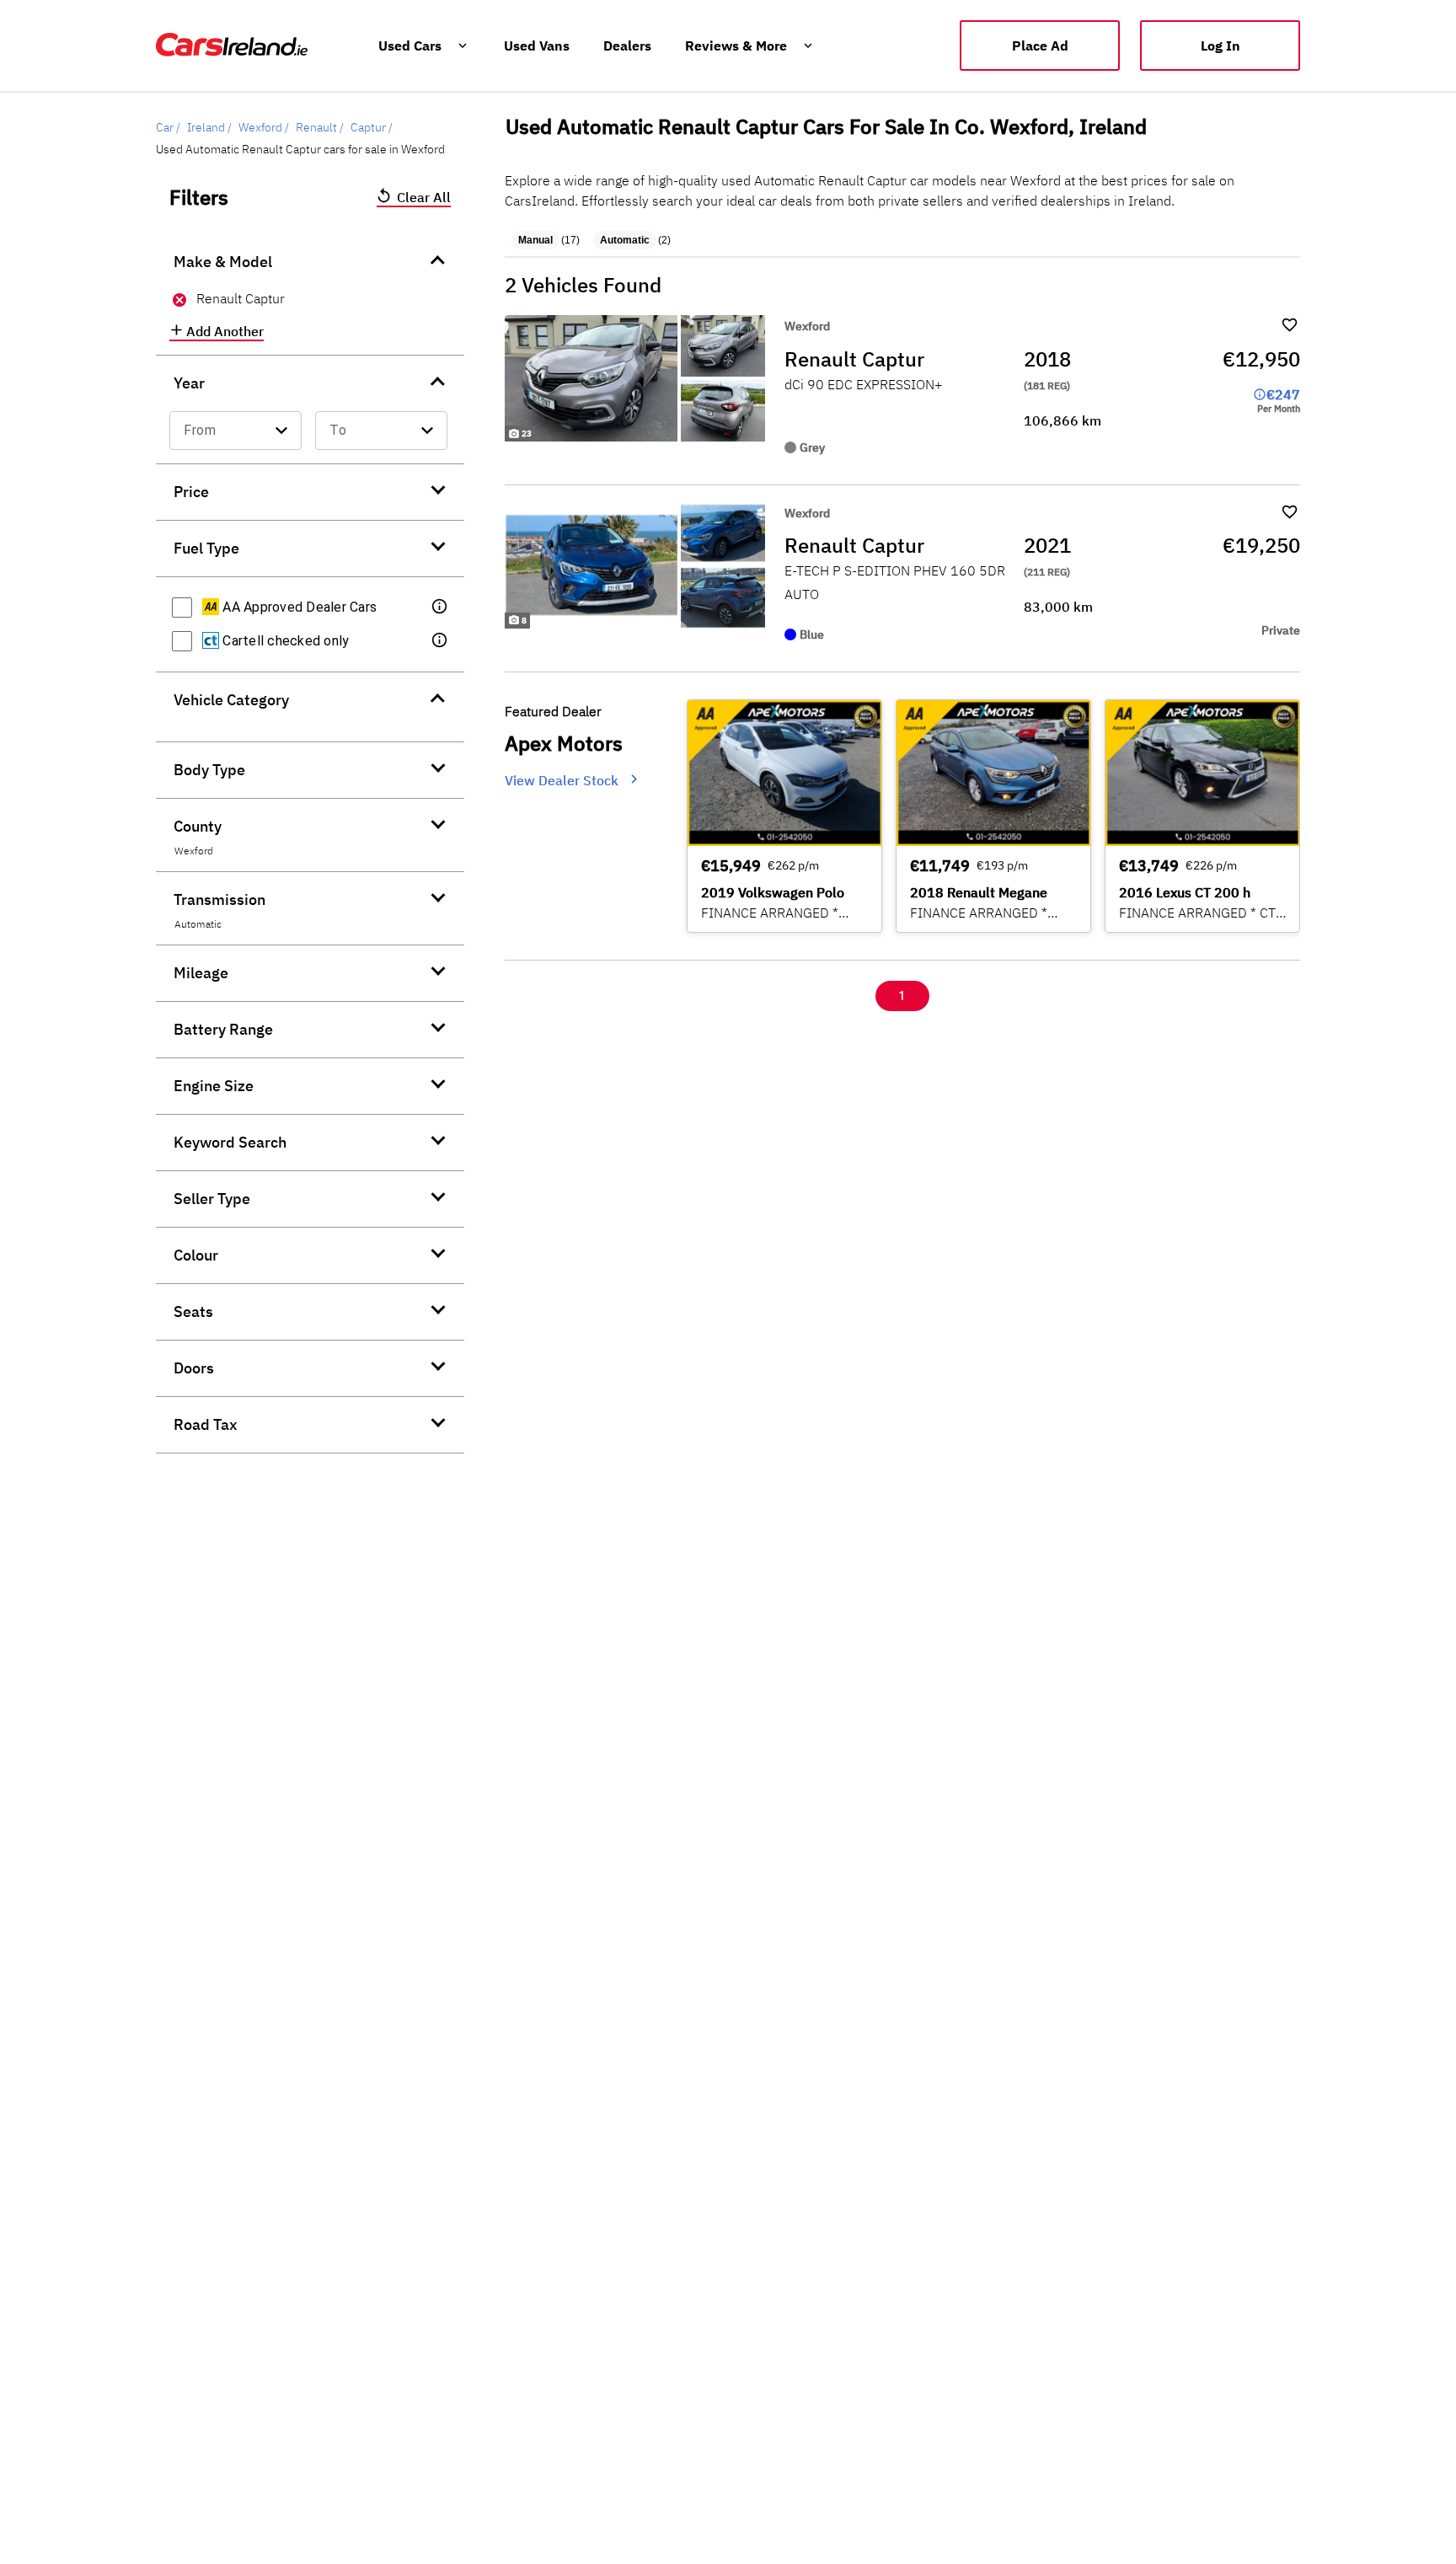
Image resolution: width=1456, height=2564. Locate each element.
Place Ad (1040, 45)
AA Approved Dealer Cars (298, 607)
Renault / (320, 127)
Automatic (625, 240)
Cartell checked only (284, 641)
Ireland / (209, 127)
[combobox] (236, 431)
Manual (535, 240)
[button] (441, 608)
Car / (168, 127)
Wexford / (264, 127)
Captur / (372, 127)
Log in (1220, 45)
